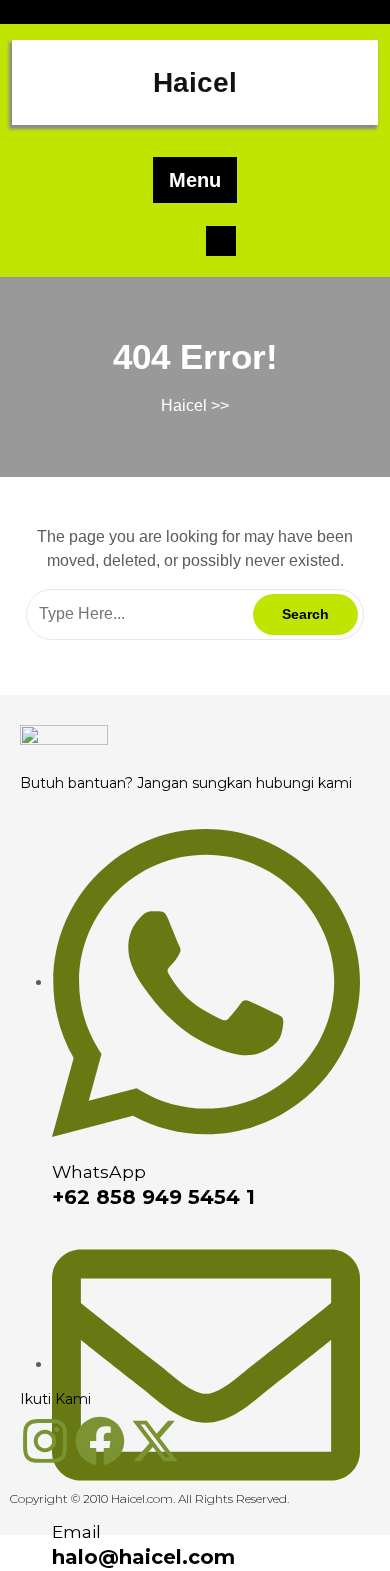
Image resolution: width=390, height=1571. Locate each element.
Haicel (195, 82)
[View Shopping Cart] (221, 239)
